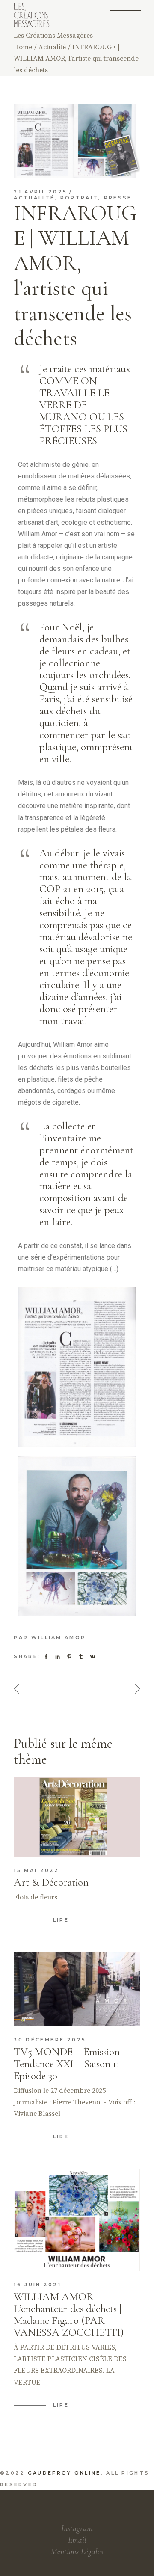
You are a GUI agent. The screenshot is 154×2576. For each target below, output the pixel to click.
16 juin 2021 (37, 2285)
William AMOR (59, 1637)
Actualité (52, 47)
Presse (118, 198)
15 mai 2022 (36, 1870)
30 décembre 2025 (50, 2040)
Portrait (79, 198)
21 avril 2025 (40, 192)
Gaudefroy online (64, 2473)
